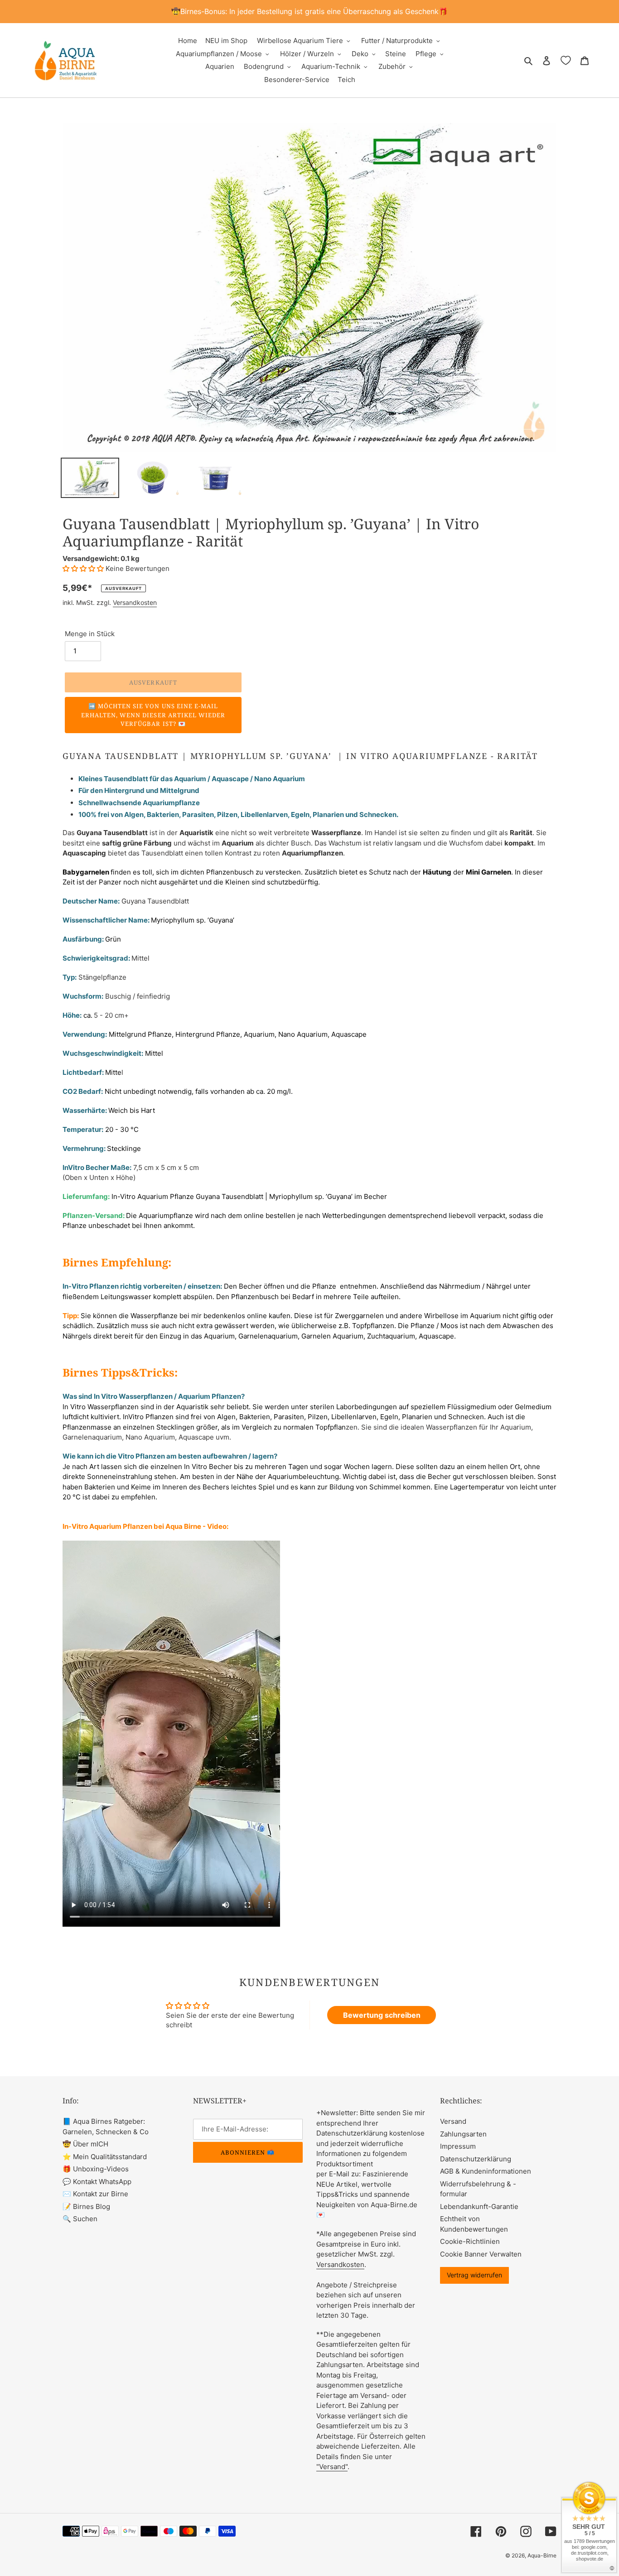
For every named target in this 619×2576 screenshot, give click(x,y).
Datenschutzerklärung (476, 2159)
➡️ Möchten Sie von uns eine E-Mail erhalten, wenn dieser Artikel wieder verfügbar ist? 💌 (153, 715)
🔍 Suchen (80, 2219)
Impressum (458, 2146)
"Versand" (332, 2467)
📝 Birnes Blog (86, 2206)
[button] (84, 568)
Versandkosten (135, 602)
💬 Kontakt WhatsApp (97, 2182)
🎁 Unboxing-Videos (96, 2169)
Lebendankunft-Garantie (479, 2206)
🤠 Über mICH (85, 2144)
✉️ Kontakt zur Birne (95, 2194)
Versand (453, 2121)
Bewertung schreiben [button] (382, 2015)
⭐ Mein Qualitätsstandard (105, 2157)
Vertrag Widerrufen (474, 2275)
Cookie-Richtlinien (470, 2241)
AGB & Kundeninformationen (486, 2171)
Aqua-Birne (542, 2555)
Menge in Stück (90, 634)
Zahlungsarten (463, 2134)
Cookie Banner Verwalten (481, 2254)
